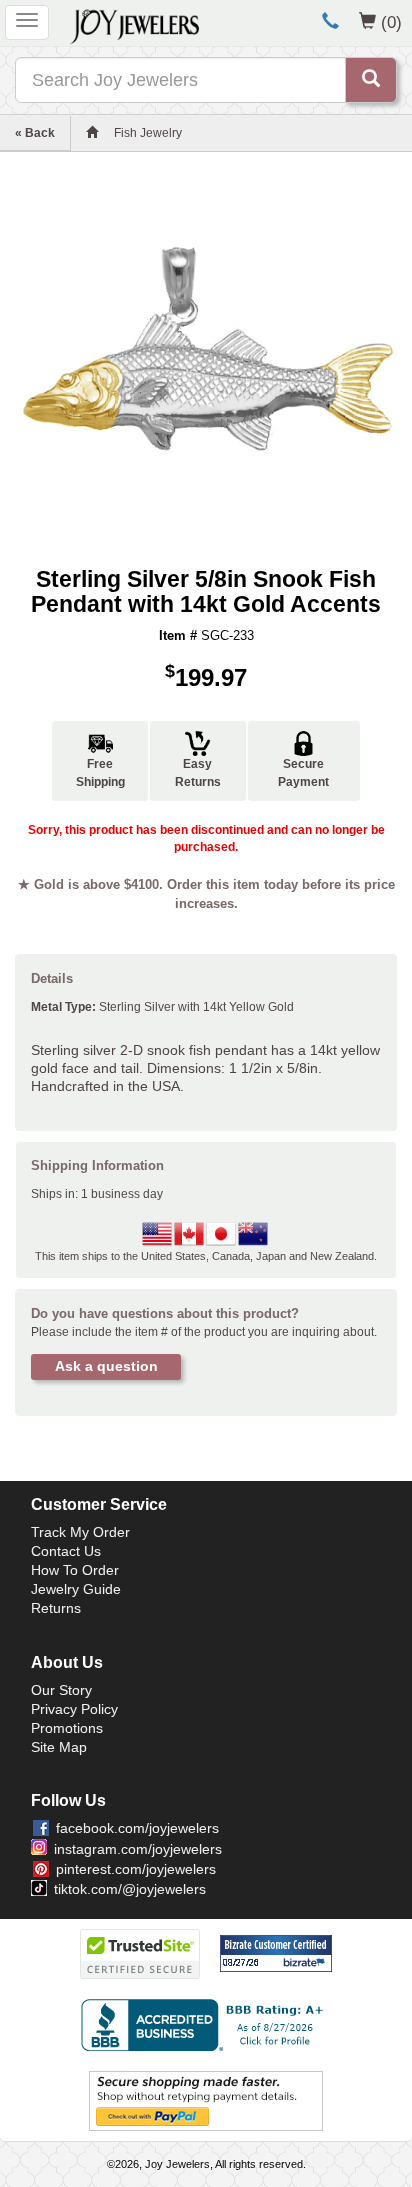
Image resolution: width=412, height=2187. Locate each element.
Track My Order (80, 1532)
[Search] (371, 80)
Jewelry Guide (76, 1589)
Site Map (59, 1747)
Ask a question (106, 1366)
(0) (391, 22)
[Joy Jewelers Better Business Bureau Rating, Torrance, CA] (206, 2025)
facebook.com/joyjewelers (137, 1828)
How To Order (75, 1570)
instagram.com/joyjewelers (138, 1849)
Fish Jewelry (148, 133)
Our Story (61, 1690)
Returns (56, 1608)
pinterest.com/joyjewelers (136, 1869)
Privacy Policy (74, 1709)
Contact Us (66, 1551)
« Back (35, 133)
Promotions (67, 1728)
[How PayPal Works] (206, 2100)
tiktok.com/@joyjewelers (130, 1889)
